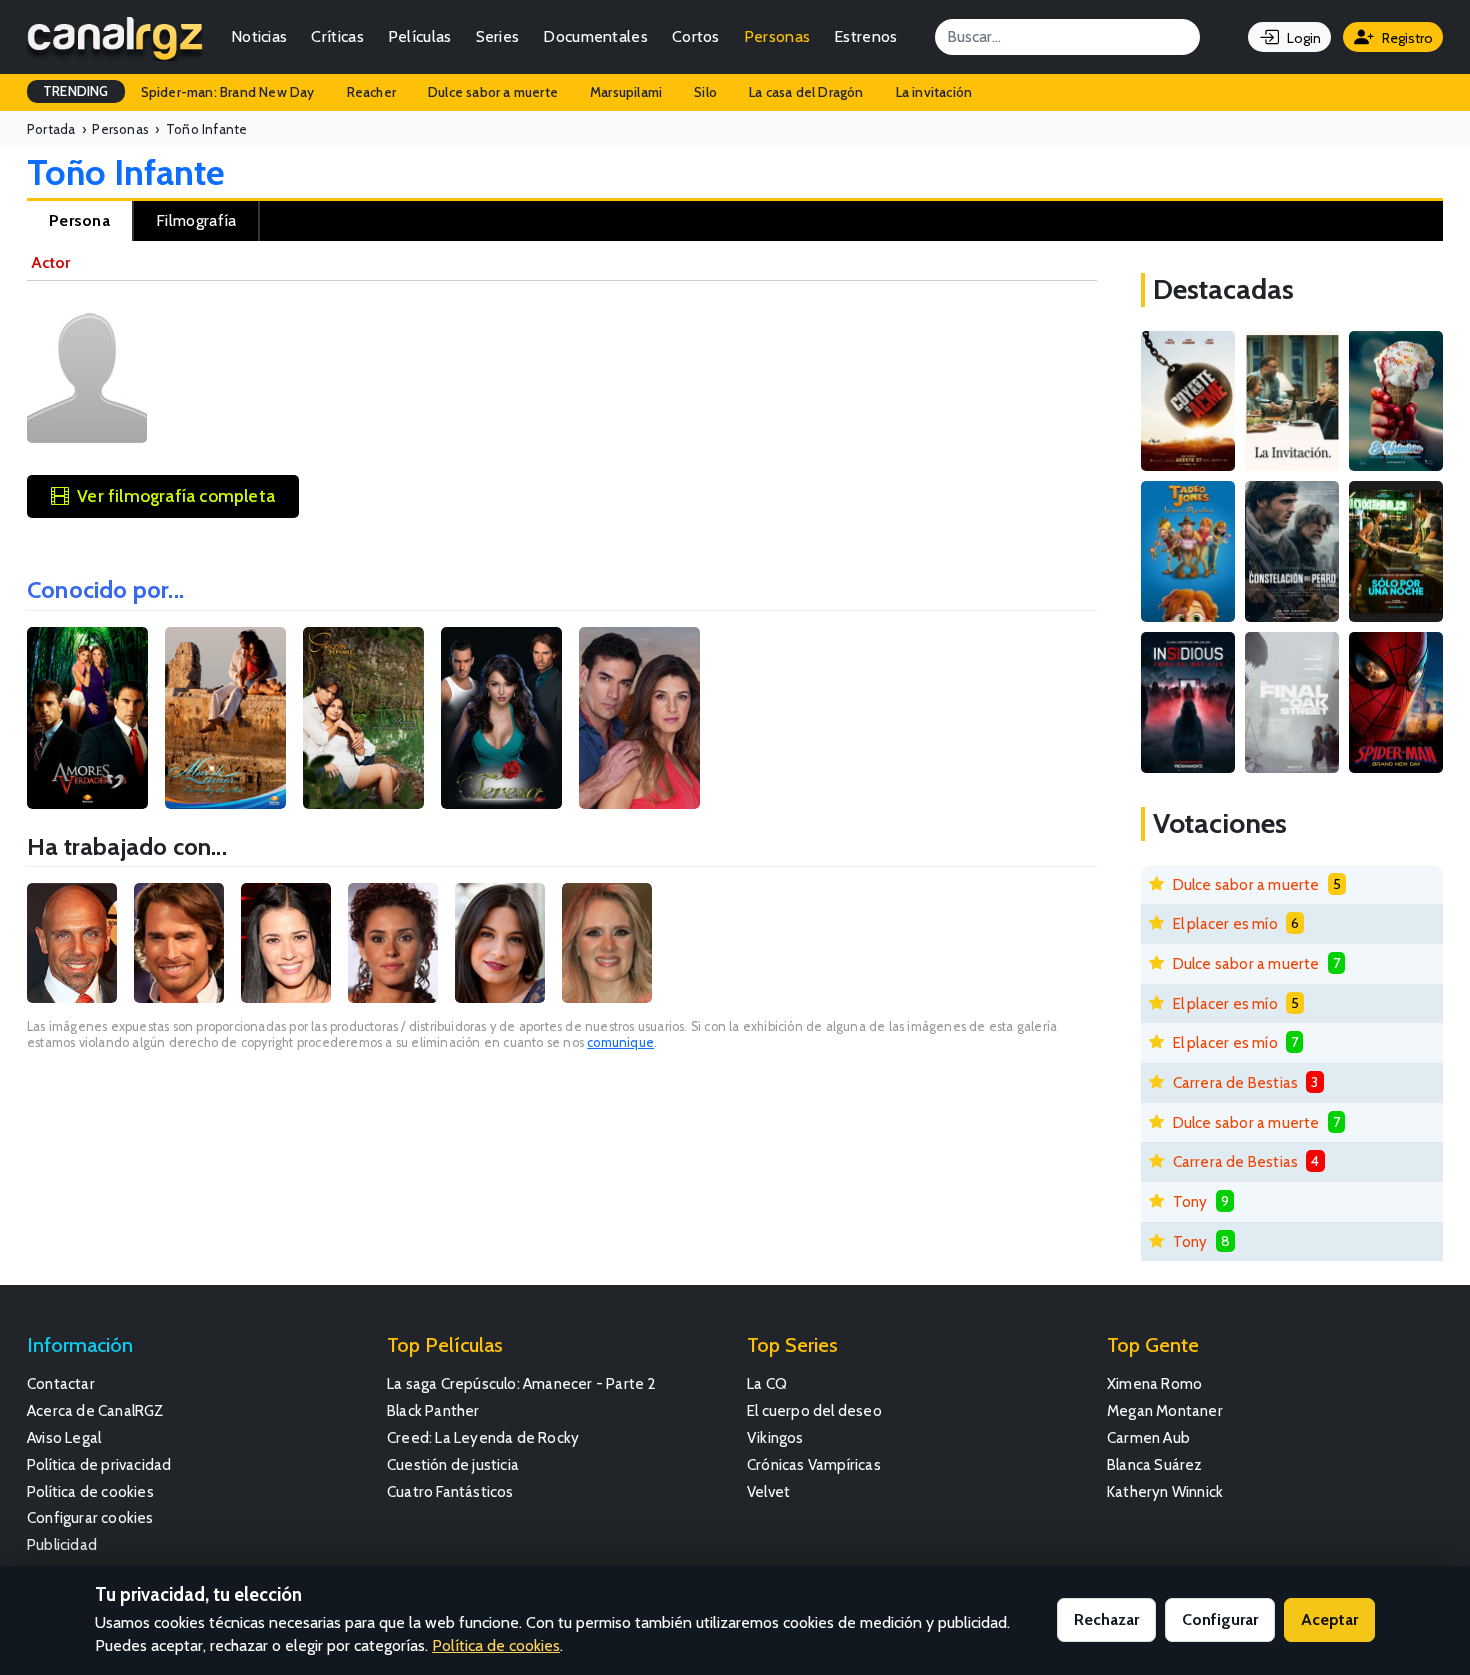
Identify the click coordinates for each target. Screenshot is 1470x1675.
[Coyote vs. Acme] (1188, 401)
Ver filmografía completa (176, 495)
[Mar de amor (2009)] (225, 718)
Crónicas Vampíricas (814, 1464)
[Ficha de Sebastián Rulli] (179, 943)
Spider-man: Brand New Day (228, 92)
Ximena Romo (1154, 1383)
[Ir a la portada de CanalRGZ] (115, 37)
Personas (777, 36)
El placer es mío (1225, 923)
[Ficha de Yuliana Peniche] (286, 943)
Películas (420, 36)
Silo (705, 92)
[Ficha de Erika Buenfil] (607, 943)
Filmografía (196, 220)
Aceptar (1329, 1619)
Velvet (768, 1491)
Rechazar (1106, 1619)
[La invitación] (1292, 401)
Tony (1190, 1201)
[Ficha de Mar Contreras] (393, 943)
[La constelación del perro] (1292, 551)
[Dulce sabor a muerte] (1396, 401)
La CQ (767, 1383)
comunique (620, 1042)
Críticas (337, 36)
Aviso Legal (64, 1437)
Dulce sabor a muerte (493, 92)
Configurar (1220, 1619)
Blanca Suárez (1155, 1464)
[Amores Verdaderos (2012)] (87, 718)
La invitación (934, 92)
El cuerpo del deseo (814, 1410)
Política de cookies (90, 1491)
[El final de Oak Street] (1292, 702)
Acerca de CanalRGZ (95, 1410)
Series (498, 36)
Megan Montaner (1165, 1410)
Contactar (61, 1383)
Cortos (696, 36)
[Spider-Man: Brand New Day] (1396, 702)
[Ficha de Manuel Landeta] (72, 943)
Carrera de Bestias (1236, 1082)
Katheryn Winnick (1165, 1491)
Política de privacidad (99, 1464)
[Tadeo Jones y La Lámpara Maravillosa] (1188, 551)
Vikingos (775, 1437)
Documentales (595, 36)
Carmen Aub (1148, 1437)
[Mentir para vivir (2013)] (639, 718)
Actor (50, 262)
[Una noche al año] (1396, 551)
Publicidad (62, 1544)
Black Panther (433, 1410)
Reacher (371, 92)
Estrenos (865, 36)
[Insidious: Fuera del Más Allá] (1188, 702)
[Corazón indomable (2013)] (363, 718)
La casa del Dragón (806, 92)
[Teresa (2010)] (501, 718)
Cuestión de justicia (453, 1464)
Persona (79, 220)
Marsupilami (626, 92)
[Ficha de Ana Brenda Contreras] (500, 943)
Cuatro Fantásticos (450, 1491)
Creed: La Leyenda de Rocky (483, 1437)
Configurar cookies (90, 1517)
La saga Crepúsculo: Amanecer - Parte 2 (522, 1383)
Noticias (259, 36)
